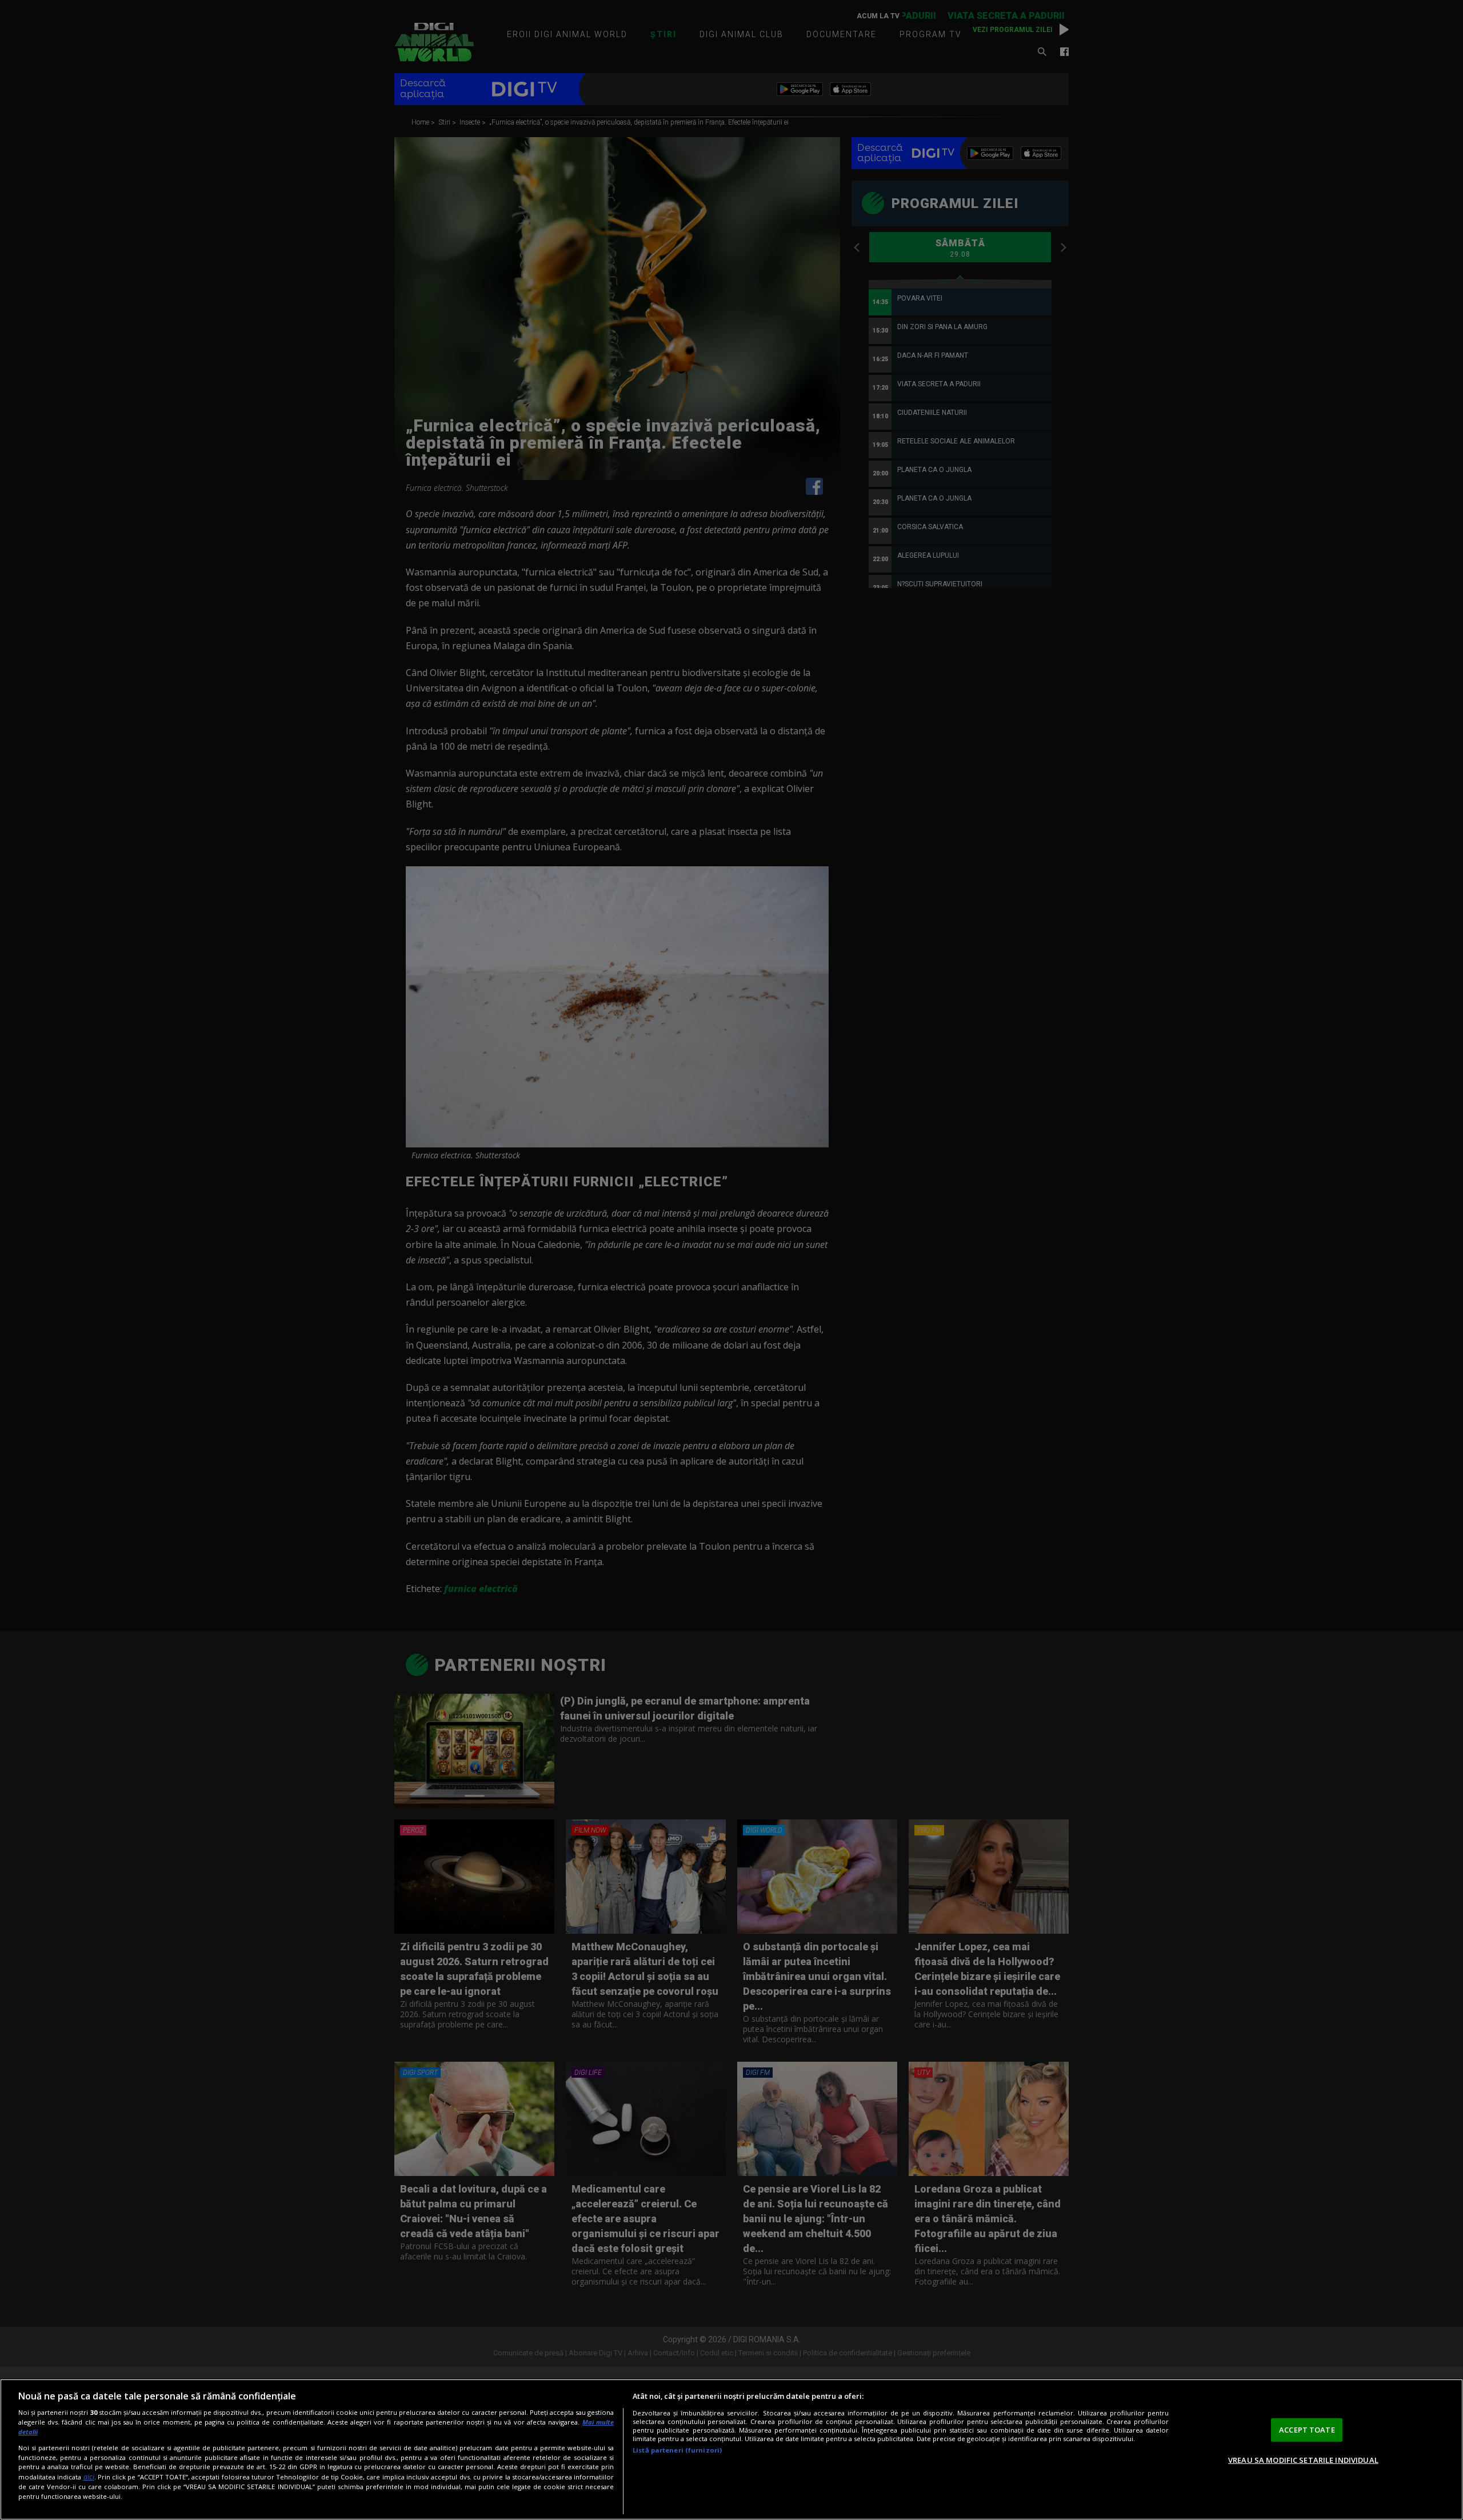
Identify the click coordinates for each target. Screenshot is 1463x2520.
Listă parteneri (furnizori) (677, 2450)
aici (89, 2477)
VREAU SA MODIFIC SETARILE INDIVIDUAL (1303, 2460)
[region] (731, 2449)
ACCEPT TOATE (1307, 2430)
